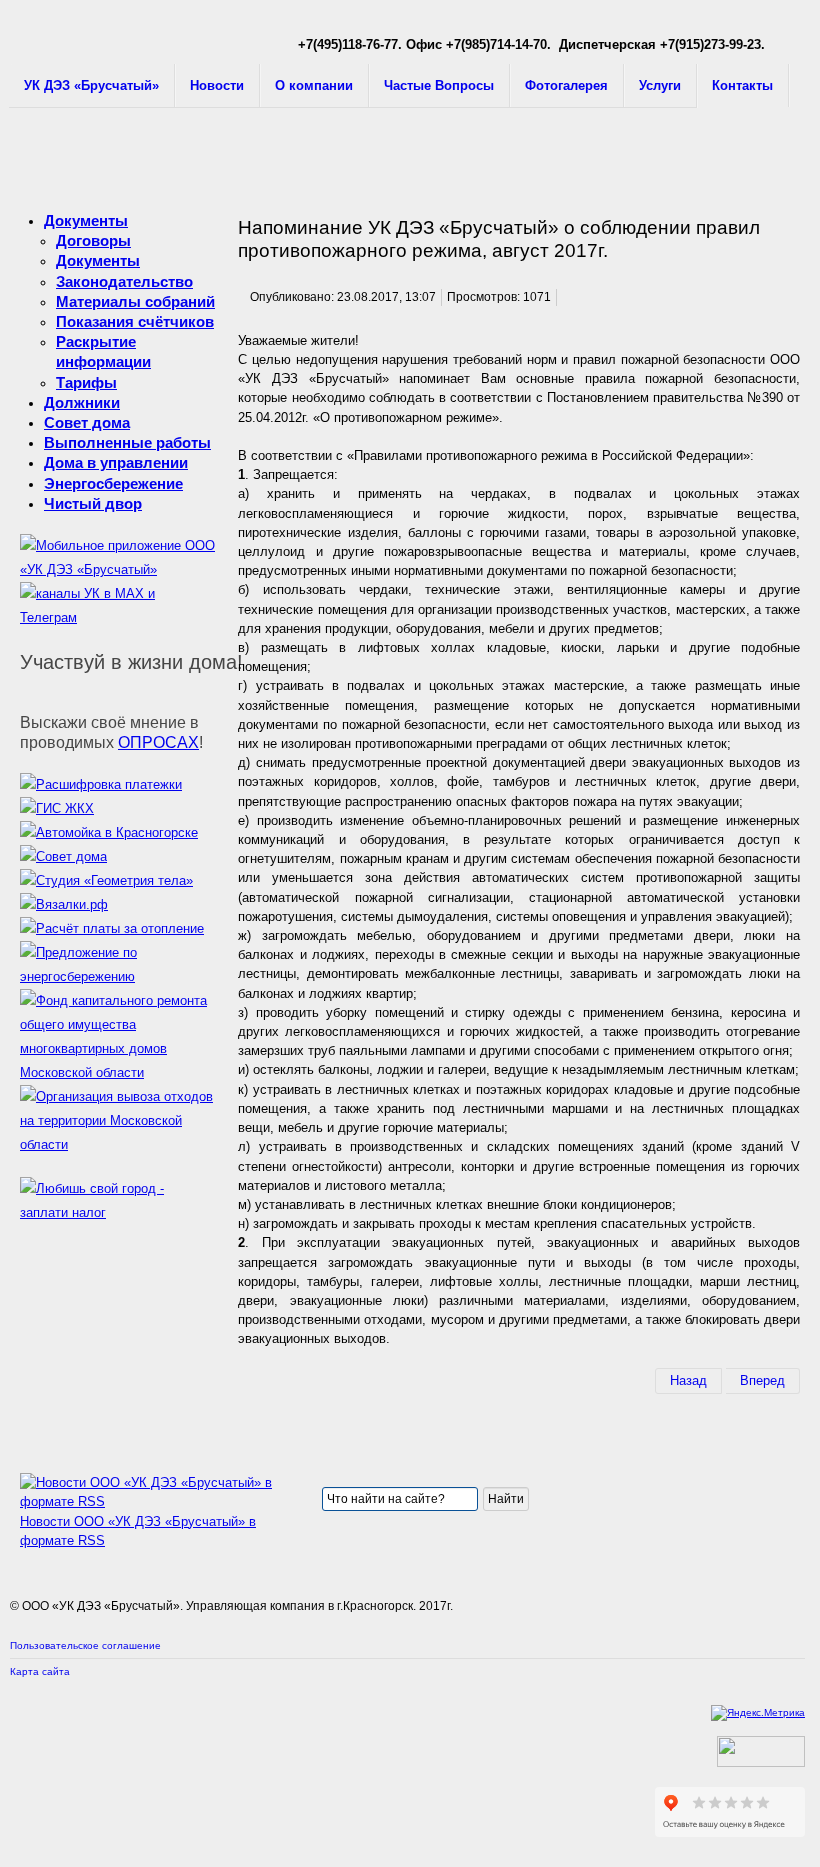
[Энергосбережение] (117, 976)
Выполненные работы (127, 442)
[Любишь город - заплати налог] (117, 1212)
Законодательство (124, 281)
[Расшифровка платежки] (101, 784)
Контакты (742, 85)
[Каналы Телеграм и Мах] (117, 617)
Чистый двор (93, 503)
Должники (82, 402)
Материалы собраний (135, 301)
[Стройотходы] (117, 1144)
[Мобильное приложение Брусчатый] (117, 569)
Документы (86, 220)
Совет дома (87, 422)
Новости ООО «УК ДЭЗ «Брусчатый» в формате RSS (138, 1530)
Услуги (660, 85)
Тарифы (86, 382)
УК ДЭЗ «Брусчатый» (91, 85)
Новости (217, 85)
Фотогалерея (566, 85)
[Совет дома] (63, 856)
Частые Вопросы (439, 85)
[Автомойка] (109, 832)
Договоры (93, 240)
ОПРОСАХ (158, 742)
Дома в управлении (116, 462)
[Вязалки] (64, 904)
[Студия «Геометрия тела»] (106, 880)
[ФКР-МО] (117, 1072)
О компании (314, 85)
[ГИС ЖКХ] (57, 808)
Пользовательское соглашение (85, 1645)
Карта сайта (40, 1671)
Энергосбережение (113, 483)
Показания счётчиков (135, 321)
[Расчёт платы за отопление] (112, 928)
